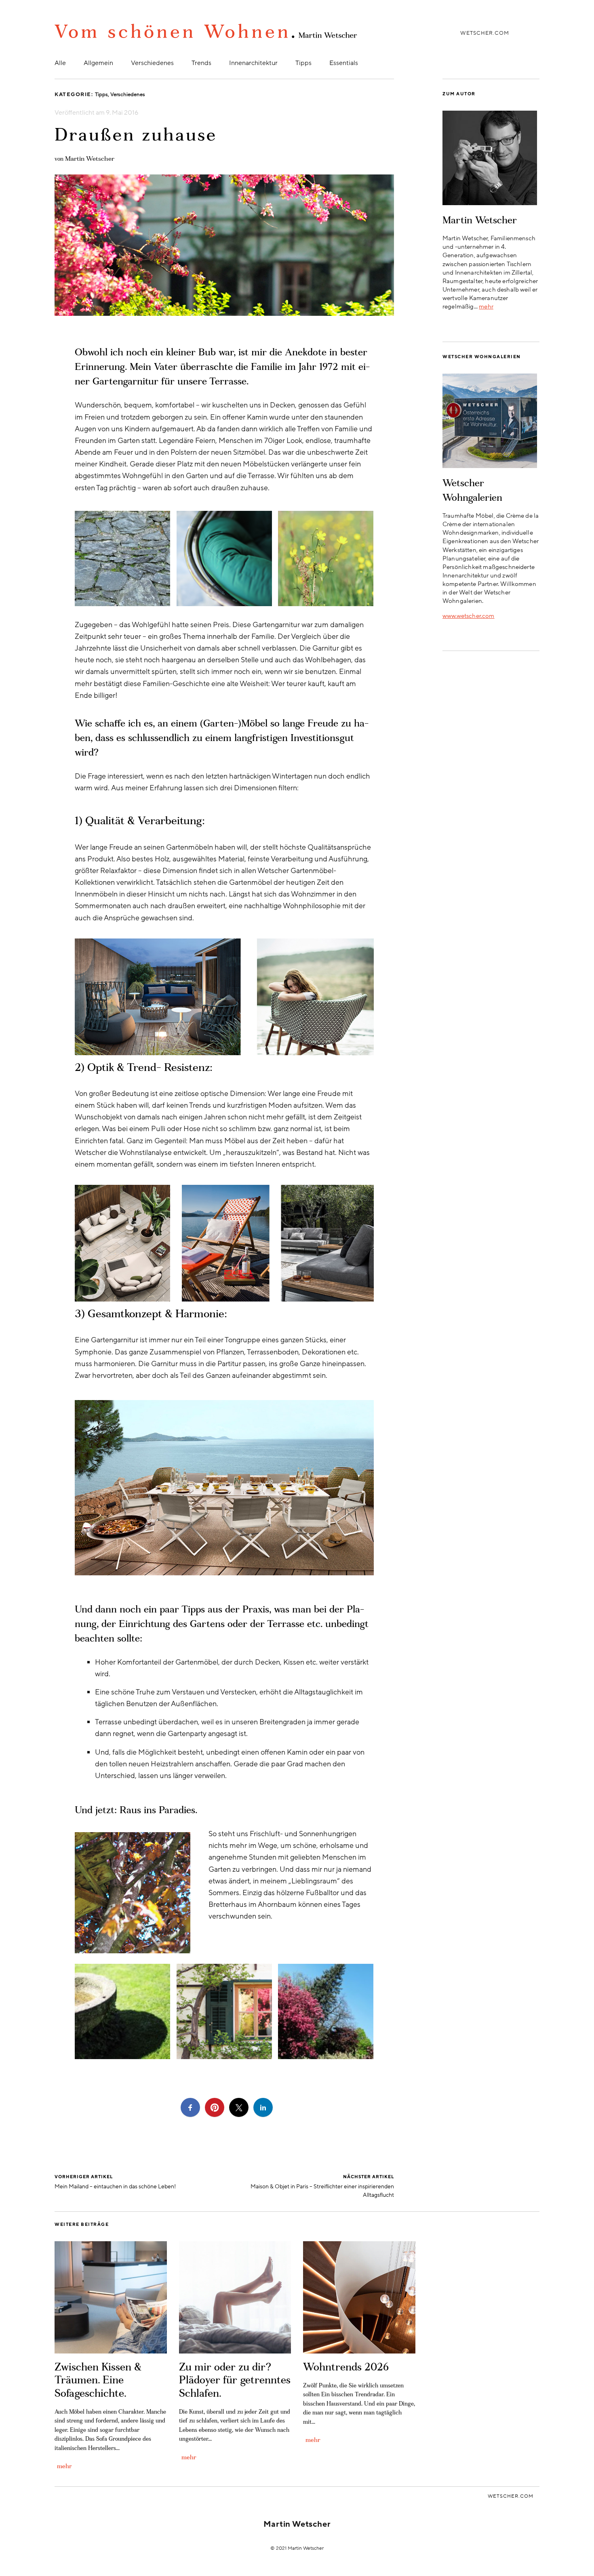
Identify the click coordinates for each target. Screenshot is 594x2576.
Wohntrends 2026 (346, 2368)
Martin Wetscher (90, 159)
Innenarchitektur (253, 63)
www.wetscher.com (469, 616)
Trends (201, 63)
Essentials (344, 63)
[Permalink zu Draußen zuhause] (224, 314)
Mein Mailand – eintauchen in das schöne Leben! (115, 2182)
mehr (486, 307)
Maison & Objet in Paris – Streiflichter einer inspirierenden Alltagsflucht (322, 2186)
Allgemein (98, 63)
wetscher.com (485, 33)
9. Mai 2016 (122, 113)
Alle (60, 63)
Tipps (303, 63)
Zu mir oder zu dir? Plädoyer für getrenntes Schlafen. (235, 2381)
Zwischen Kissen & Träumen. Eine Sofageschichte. (98, 2381)
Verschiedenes (152, 63)
